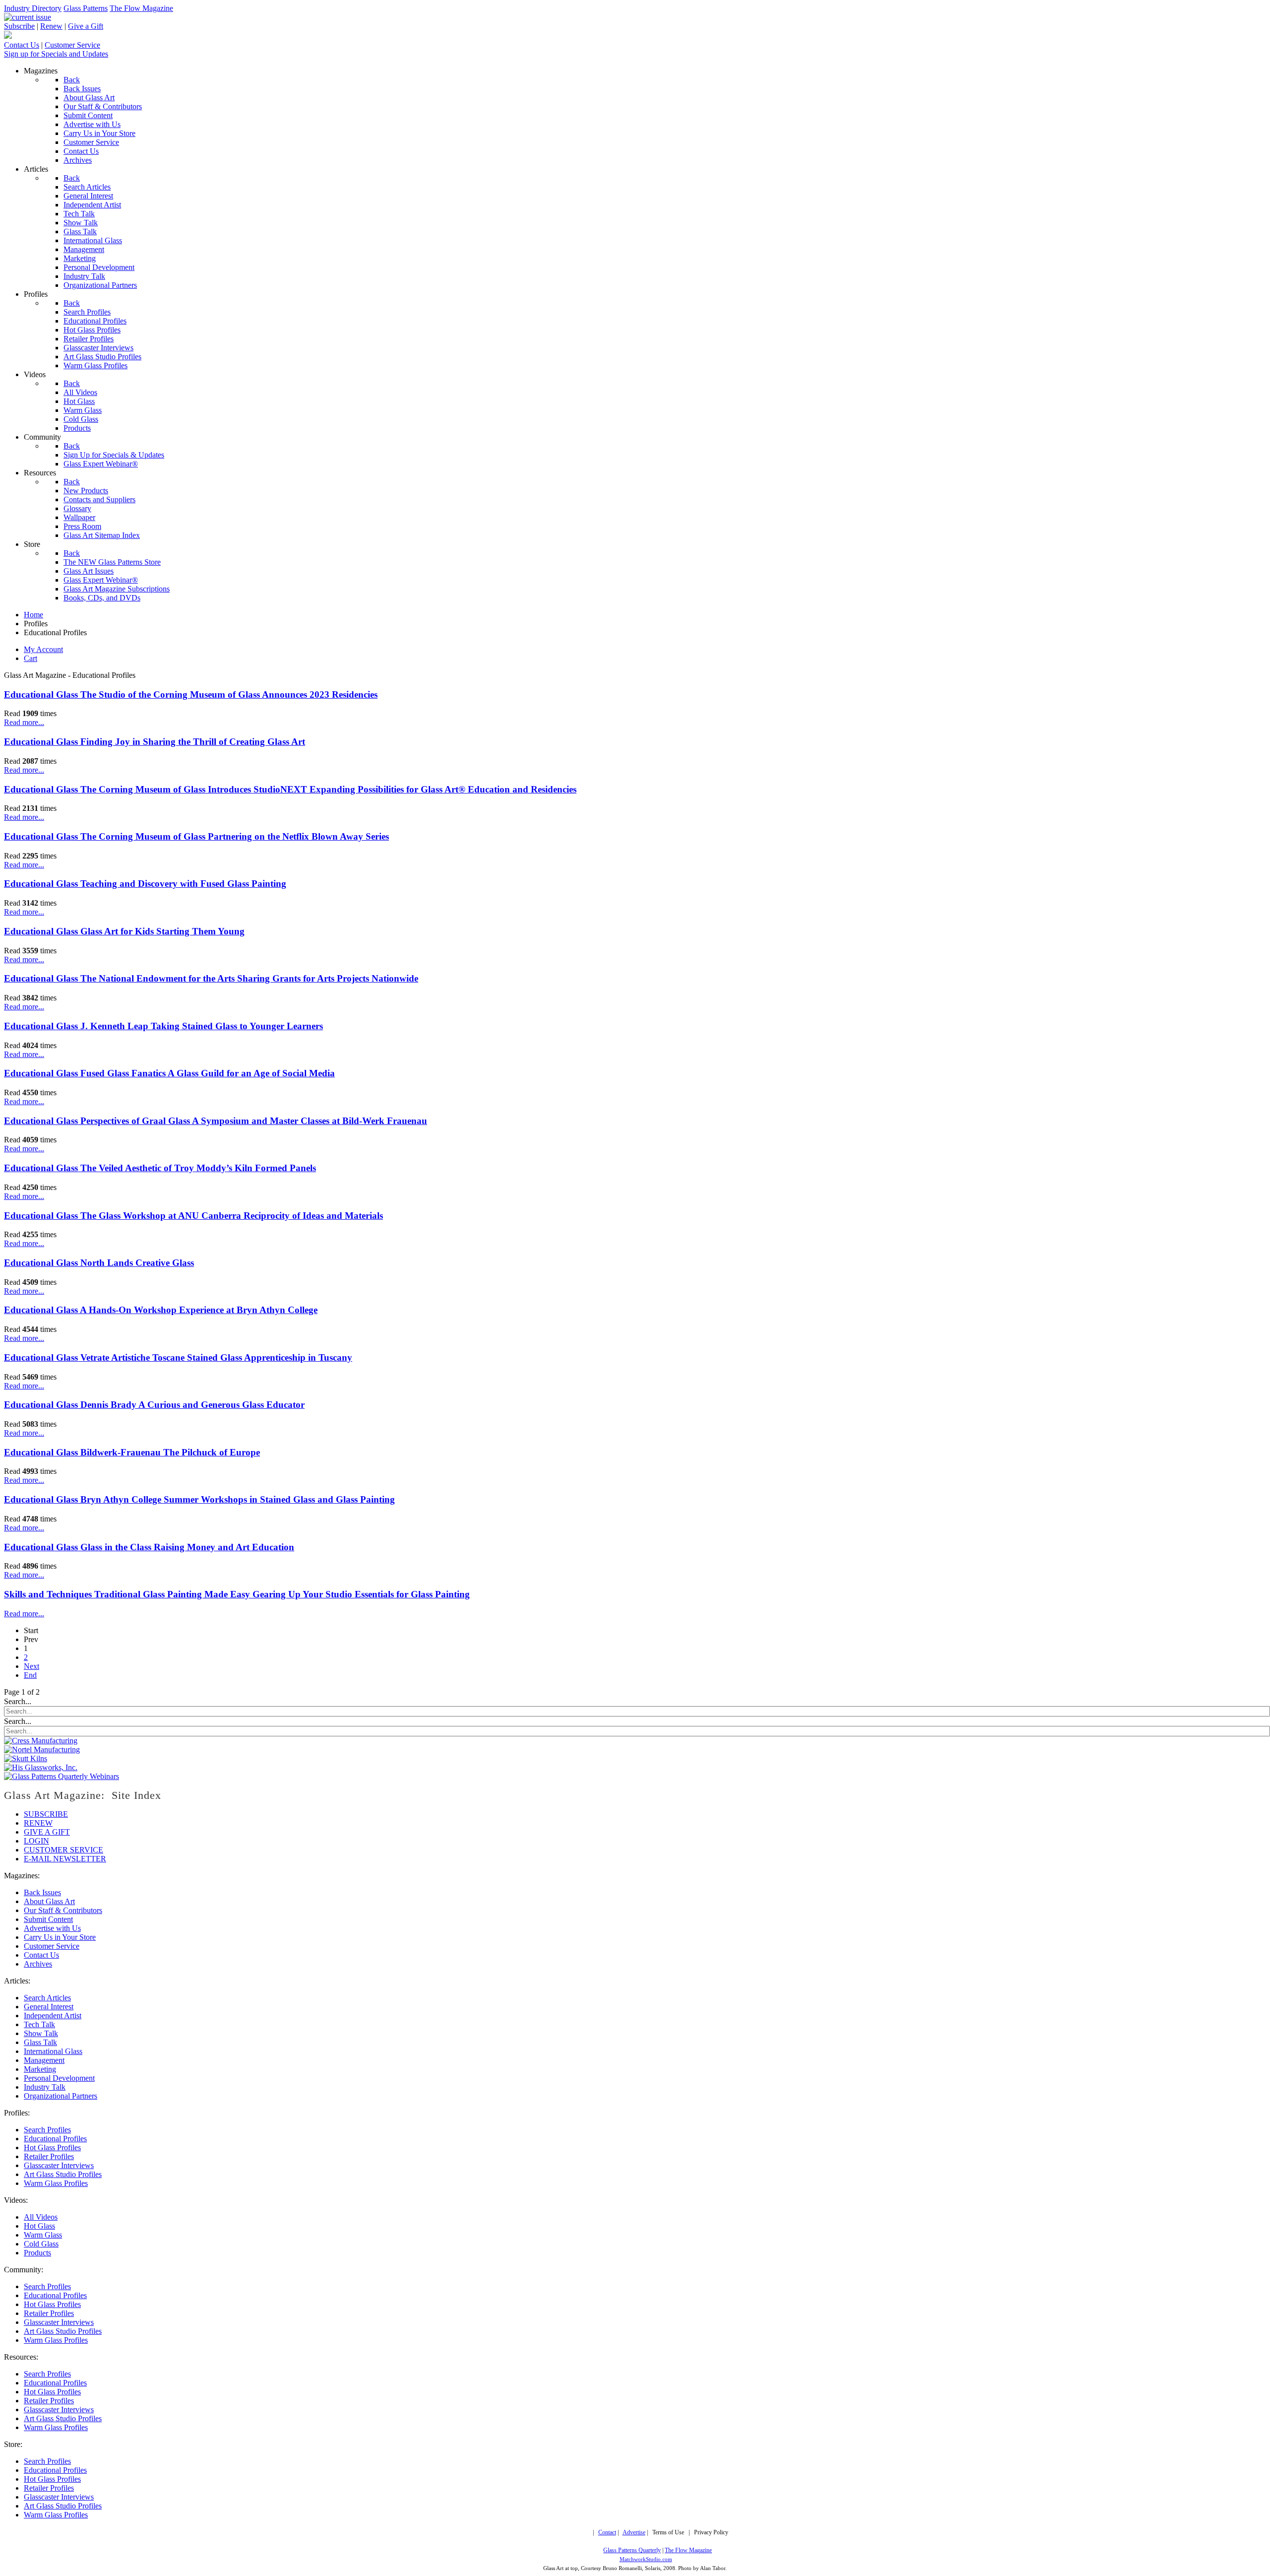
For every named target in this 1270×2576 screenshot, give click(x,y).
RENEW (38, 1823)
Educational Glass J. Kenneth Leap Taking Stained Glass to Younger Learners (163, 1026)
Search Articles (47, 1998)
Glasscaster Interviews (59, 2165)
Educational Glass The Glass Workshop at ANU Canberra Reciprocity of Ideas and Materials (193, 1216)
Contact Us (22, 45)
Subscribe (19, 26)
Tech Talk (39, 2024)
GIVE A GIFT (47, 1832)
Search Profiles (47, 2130)
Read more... (24, 722)
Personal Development (59, 2078)
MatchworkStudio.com (646, 2559)
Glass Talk (40, 2042)
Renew (51, 26)
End (30, 1675)
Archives (38, 1964)
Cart (31, 658)
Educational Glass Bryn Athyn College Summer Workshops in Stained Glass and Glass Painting (199, 1499)
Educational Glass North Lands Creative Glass (99, 1263)
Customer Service (72, 45)
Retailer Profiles (49, 2156)
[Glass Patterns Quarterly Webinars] (62, 1776)
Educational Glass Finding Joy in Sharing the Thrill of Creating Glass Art (155, 742)
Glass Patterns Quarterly (632, 2550)
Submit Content (48, 1919)
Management (44, 2060)
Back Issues (42, 1892)
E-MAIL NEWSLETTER (65, 1859)
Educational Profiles (55, 2139)
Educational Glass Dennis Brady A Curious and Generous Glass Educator (154, 1405)
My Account (43, 649)
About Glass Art (49, 1901)
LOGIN (36, 1841)
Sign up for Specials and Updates (56, 54)
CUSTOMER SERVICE (63, 1850)
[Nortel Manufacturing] (42, 1750)
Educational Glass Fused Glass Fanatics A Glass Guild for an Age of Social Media (169, 1073)
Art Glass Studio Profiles (63, 2174)
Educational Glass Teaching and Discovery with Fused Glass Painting (145, 884)
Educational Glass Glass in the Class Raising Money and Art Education (149, 1547)
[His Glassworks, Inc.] (41, 1767)
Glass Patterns (86, 8)
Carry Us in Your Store (60, 1937)
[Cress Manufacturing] (41, 1741)
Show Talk (41, 2033)
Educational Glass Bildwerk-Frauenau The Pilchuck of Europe (132, 1452)
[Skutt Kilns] (26, 1758)
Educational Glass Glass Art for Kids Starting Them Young (124, 931)
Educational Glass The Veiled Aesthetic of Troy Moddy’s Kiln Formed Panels (160, 1168)
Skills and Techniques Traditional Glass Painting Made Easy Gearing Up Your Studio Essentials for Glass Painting (237, 1594)
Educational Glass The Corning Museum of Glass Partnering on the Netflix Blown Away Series (196, 836)
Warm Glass (43, 2235)
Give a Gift (86, 26)
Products (37, 2253)
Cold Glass (41, 2244)
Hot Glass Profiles (52, 2147)
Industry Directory (33, 8)
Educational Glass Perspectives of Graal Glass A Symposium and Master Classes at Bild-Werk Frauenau (216, 1121)
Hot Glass (39, 2226)
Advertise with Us (52, 1928)
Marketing (40, 2069)
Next (32, 1666)
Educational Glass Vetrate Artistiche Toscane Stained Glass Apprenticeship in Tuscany (178, 1357)
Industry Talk (45, 2087)
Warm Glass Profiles (56, 2183)
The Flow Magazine (141, 8)
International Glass (53, 2051)
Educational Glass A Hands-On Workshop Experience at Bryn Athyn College (161, 1310)
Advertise (634, 2533)
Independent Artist (53, 2015)
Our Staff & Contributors (63, 1910)
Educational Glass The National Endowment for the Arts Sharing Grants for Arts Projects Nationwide (211, 978)
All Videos (41, 2217)
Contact (607, 2533)
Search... (18, 1701)
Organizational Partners (61, 2096)
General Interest (49, 2007)
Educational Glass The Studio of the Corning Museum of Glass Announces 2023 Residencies (191, 694)
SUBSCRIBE (46, 1814)
